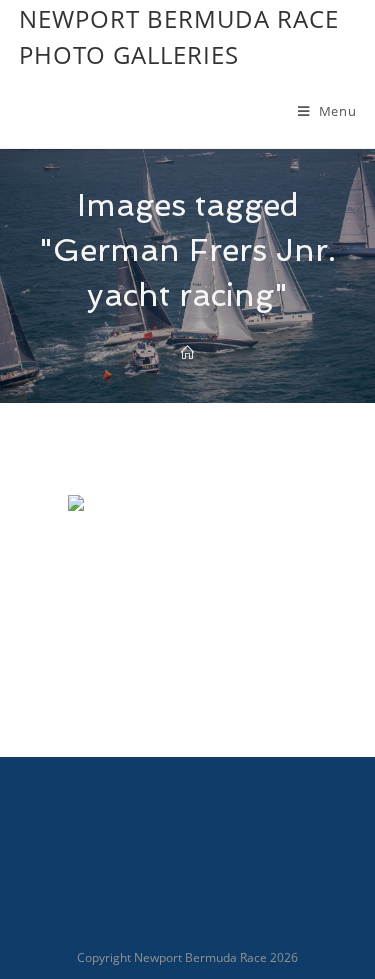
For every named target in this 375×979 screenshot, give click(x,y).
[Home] (187, 353)
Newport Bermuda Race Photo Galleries (179, 36)
